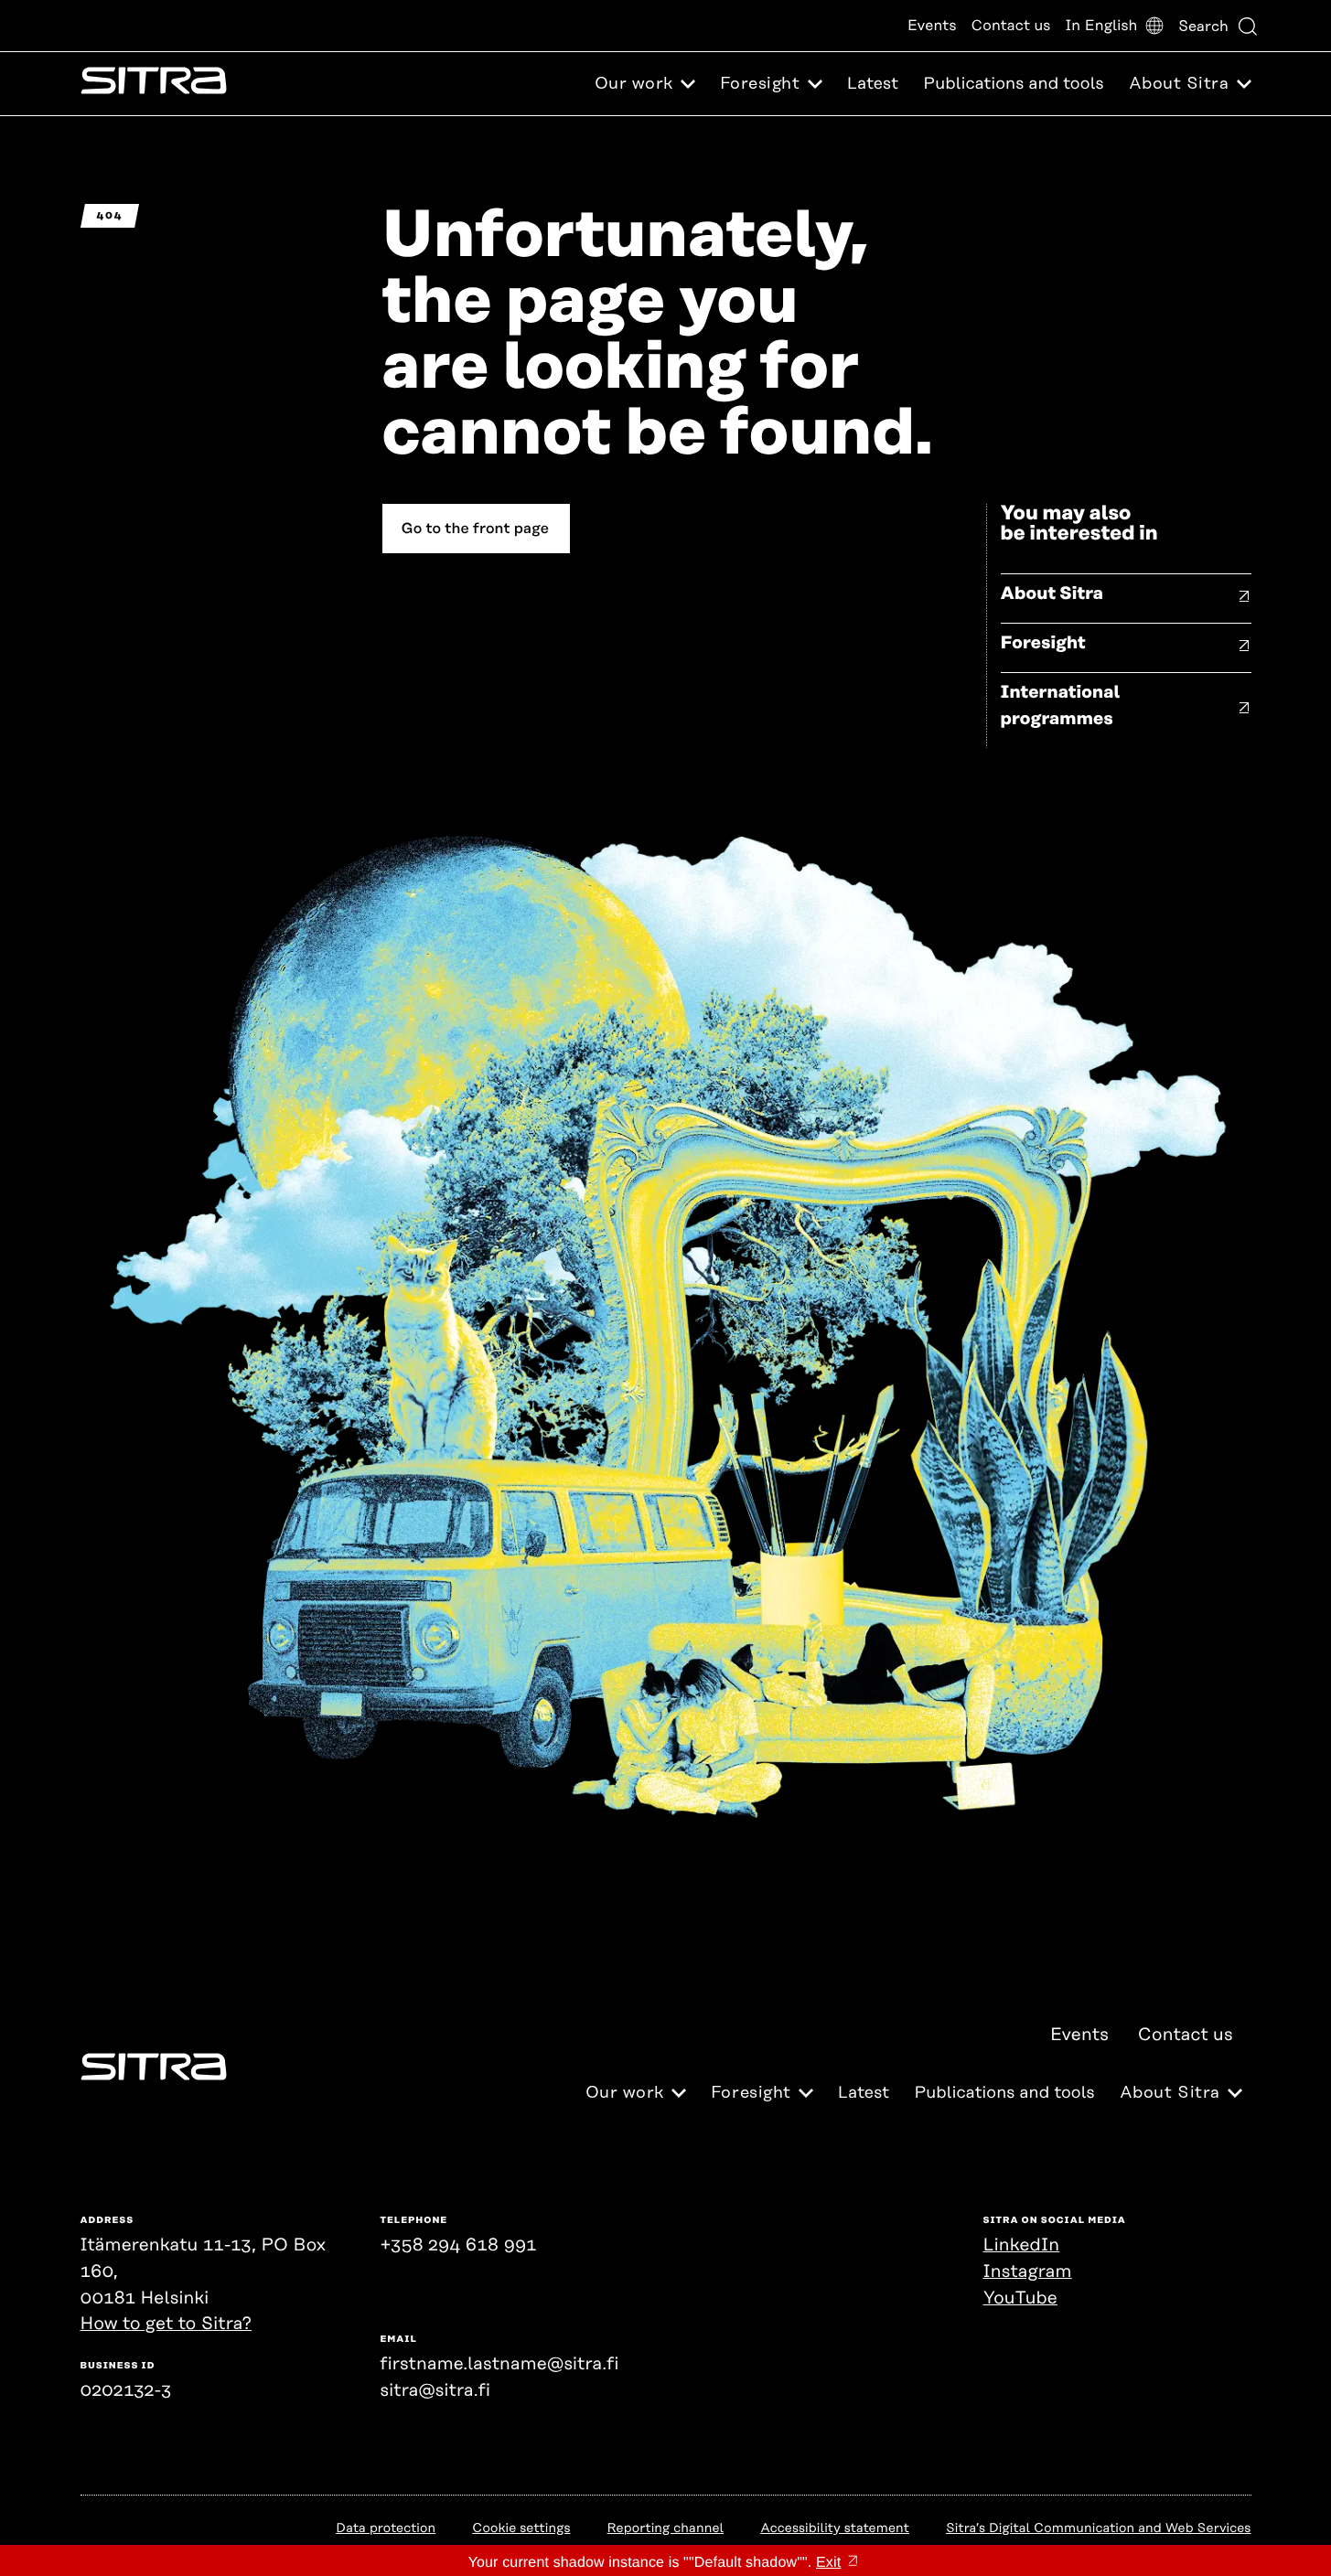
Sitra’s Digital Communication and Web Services (1099, 2528)
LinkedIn (1022, 2245)
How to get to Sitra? (166, 2324)
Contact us (1011, 26)
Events (932, 26)
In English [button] (1101, 26)
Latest (873, 84)
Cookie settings (521, 2528)
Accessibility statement (835, 2528)
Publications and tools (1013, 84)
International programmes (1061, 706)
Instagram (1028, 2272)
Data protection (386, 2528)
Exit (828, 2563)
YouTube (1020, 2298)
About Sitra (1052, 594)
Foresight (1043, 643)
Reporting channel (666, 2528)
